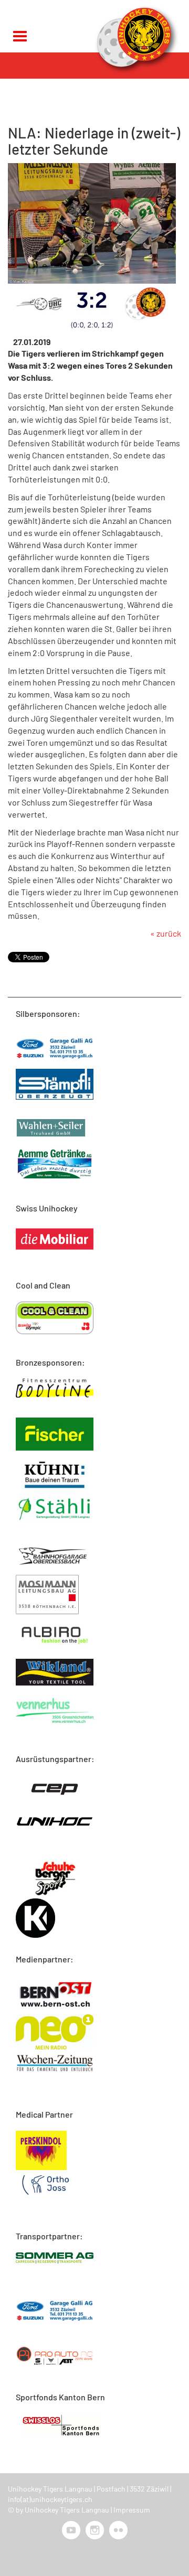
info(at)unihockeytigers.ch (50, 2499)
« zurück (166, 933)
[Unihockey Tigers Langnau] (134, 40)
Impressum (132, 2510)
